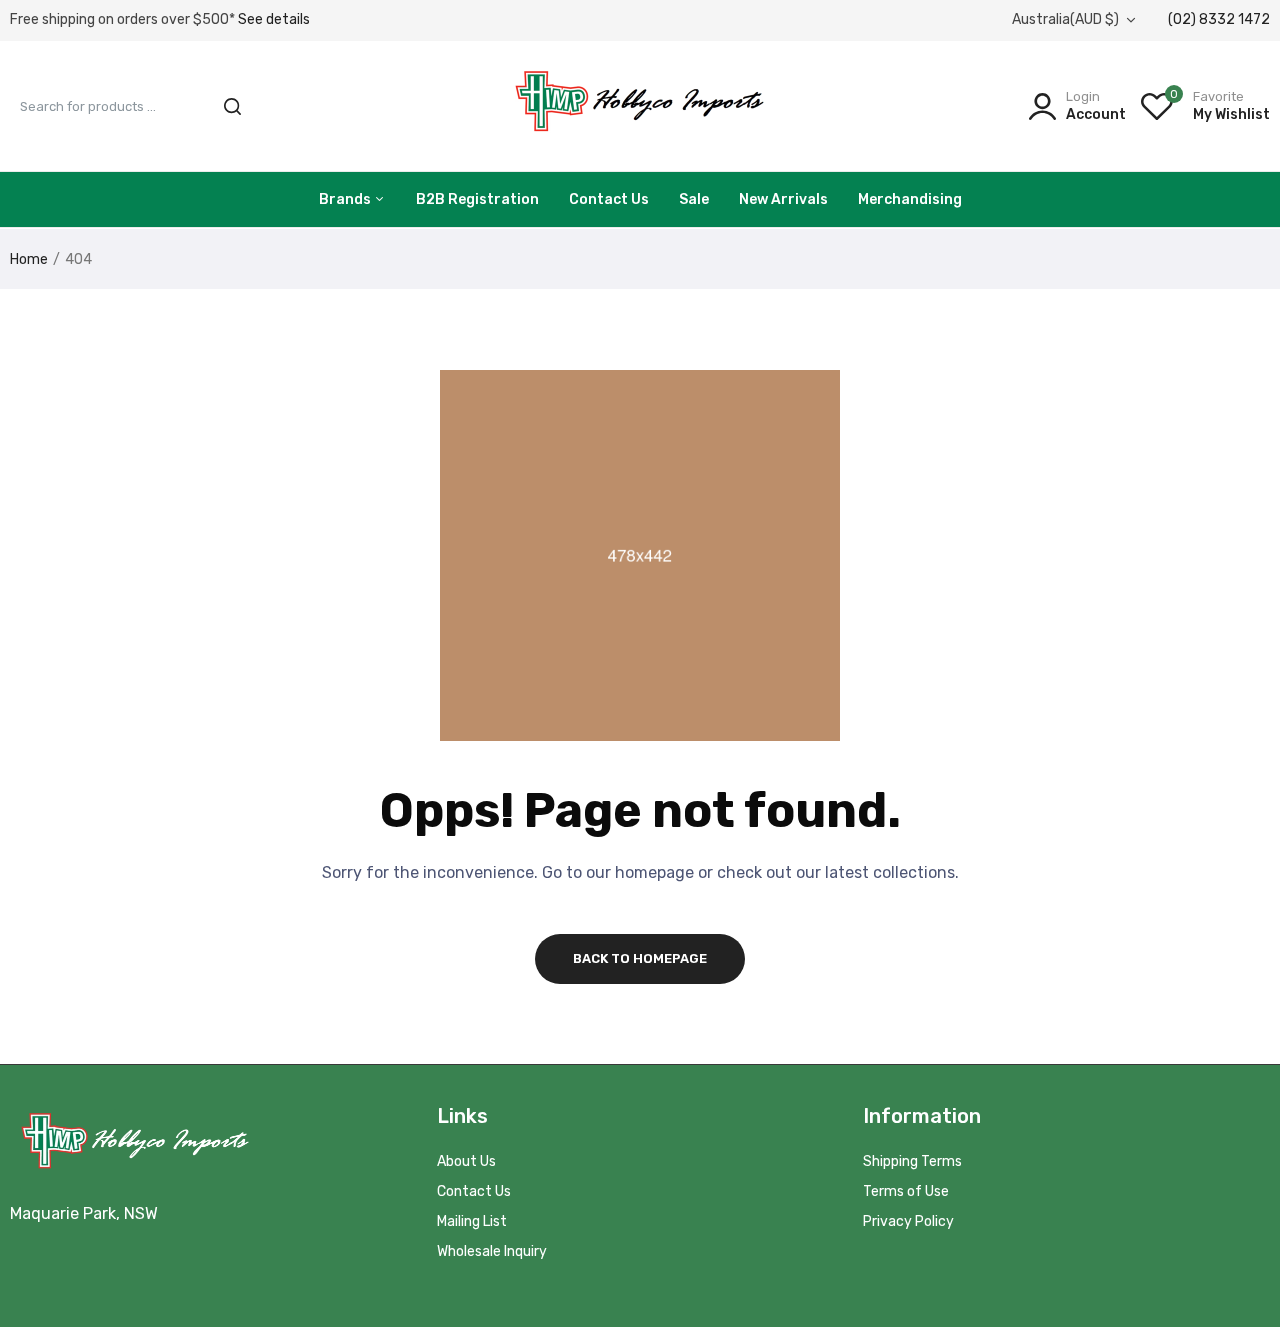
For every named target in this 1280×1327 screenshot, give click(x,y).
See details (274, 19)
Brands (346, 199)
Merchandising (910, 199)
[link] (1240, 1182)
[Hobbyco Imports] (640, 105)
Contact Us (609, 199)
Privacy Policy (908, 1221)
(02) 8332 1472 (1219, 19)
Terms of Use (906, 1191)
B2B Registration (477, 199)
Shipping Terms (912, 1161)
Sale (694, 199)
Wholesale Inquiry (492, 1251)
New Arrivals (783, 199)
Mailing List (472, 1221)
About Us (466, 1161)
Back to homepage (640, 958)
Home (29, 259)
